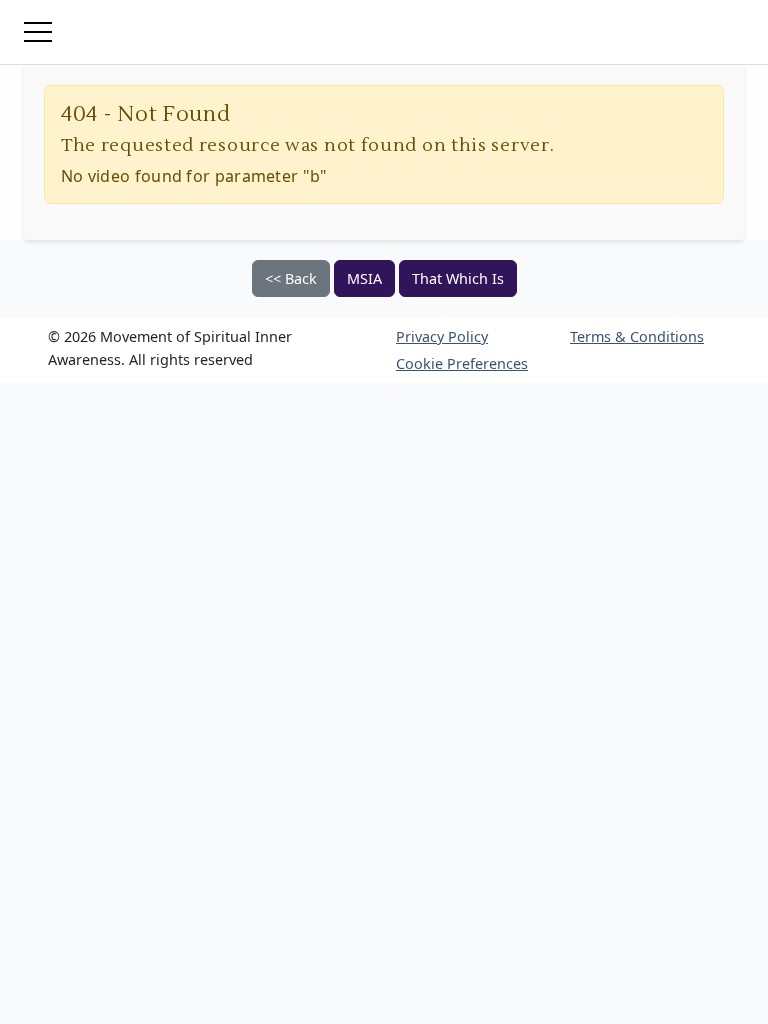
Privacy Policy (442, 336)
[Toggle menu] (38, 32)
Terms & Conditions (637, 336)
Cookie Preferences (462, 363)
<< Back (291, 278)
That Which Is (458, 278)
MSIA (364, 278)
